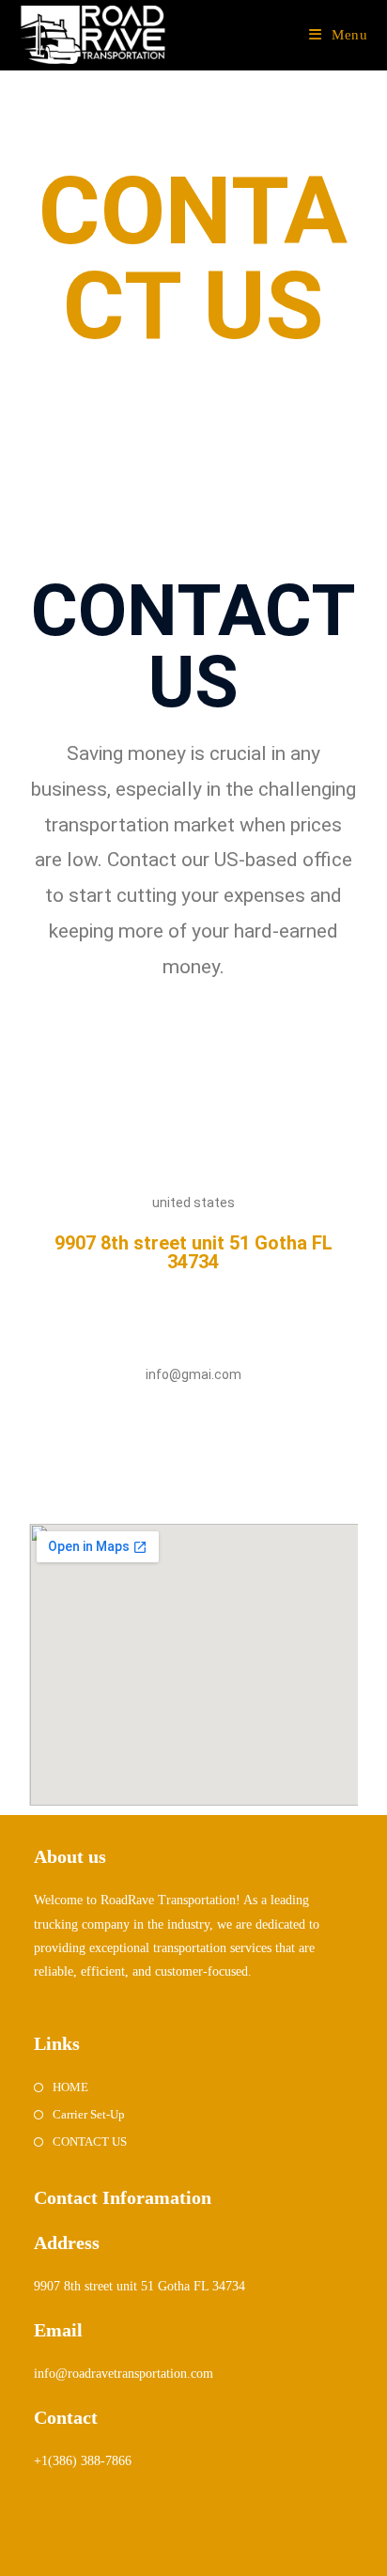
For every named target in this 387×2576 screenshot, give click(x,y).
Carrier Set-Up (89, 2114)
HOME (70, 2087)
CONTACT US (90, 2141)
